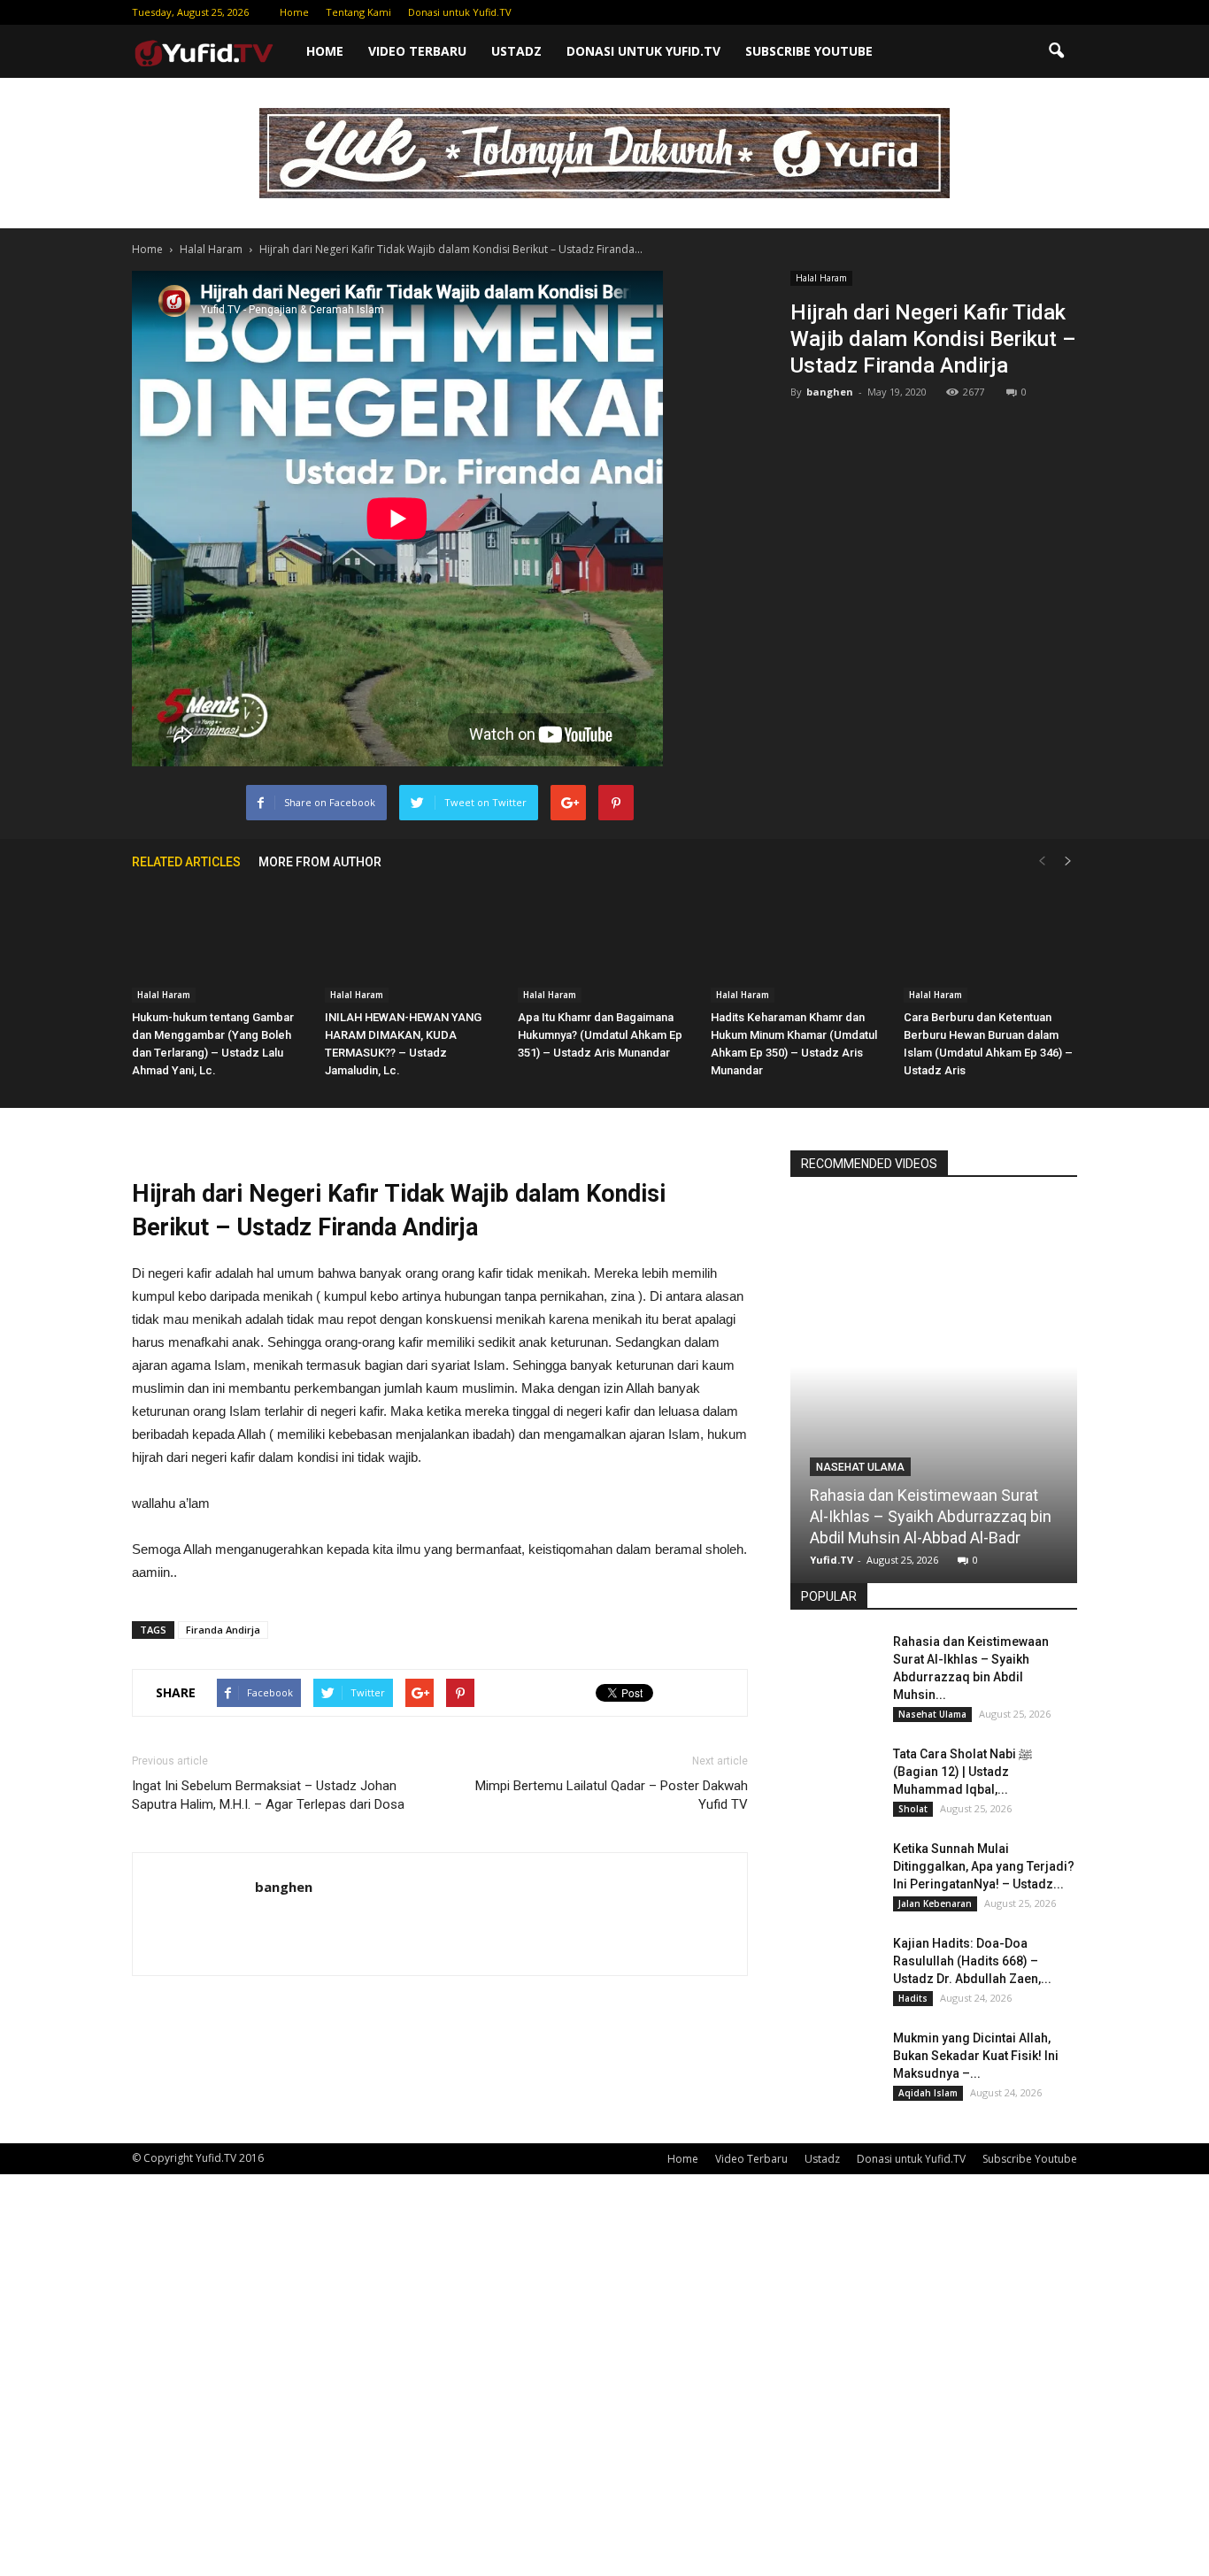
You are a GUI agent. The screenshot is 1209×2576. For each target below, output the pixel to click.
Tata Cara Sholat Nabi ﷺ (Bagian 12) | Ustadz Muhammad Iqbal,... (963, 1772)
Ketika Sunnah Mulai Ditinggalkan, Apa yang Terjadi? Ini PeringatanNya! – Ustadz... (984, 1866)
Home (294, 12)
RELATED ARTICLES (186, 862)
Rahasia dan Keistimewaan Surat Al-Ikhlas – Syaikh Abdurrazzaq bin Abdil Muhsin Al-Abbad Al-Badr (931, 1516)
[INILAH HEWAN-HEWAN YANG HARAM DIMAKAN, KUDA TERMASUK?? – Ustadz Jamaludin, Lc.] (412, 943)
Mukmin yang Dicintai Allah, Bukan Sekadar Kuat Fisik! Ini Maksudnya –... (976, 2056)
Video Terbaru (417, 51)
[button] (1056, 51)
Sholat (913, 1809)
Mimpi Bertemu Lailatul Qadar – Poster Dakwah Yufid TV (612, 1795)
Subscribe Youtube (809, 51)
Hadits (913, 1998)
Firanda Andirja (223, 1630)
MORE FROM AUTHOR (320, 862)
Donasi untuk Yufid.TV (460, 12)
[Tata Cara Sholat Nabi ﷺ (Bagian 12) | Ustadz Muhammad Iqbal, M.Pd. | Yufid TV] (835, 1776)
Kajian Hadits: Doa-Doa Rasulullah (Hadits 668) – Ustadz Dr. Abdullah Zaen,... (972, 1961)
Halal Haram (821, 278)
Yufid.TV (832, 1560)
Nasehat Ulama (860, 1467)
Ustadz (516, 51)
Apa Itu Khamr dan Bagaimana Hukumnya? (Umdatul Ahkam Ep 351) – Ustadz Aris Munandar (600, 1035)
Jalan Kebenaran (935, 1903)
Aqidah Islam (928, 2093)
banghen (830, 392)
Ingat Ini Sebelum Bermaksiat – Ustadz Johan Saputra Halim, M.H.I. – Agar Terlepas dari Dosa (268, 1795)
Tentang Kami (358, 12)
